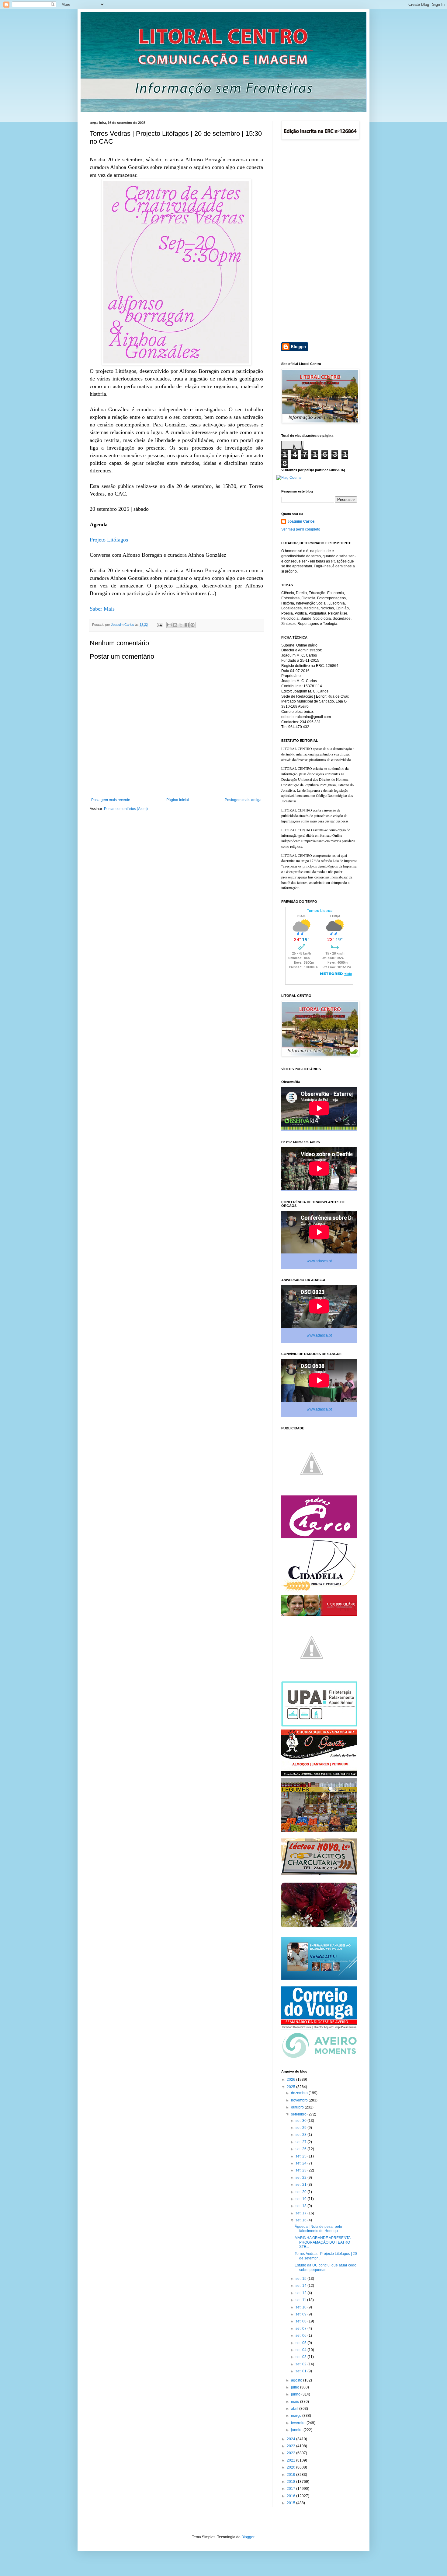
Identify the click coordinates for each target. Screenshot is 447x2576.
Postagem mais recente (111, 800)
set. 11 (301, 2300)
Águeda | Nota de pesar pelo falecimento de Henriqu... (318, 2229)
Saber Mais (102, 609)
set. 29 (301, 2128)
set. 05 (301, 2343)
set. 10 (301, 2307)
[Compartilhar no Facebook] (187, 625)
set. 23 (301, 2170)
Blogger (248, 2537)
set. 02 (301, 2364)
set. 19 (301, 2199)
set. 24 (301, 2163)
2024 (291, 2439)
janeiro (297, 2430)
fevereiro (299, 2423)
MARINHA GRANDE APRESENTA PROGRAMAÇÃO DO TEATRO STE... (322, 2242)
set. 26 (301, 2149)
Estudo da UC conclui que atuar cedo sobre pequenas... (326, 2267)
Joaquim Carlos (301, 521)
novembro (300, 2100)
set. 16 (301, 2220)
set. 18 (301, 2206)
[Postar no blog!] (175, 625)
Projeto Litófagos (109, 540)
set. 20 (301, 2192)
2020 (291, 2467)
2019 (291, 2475)
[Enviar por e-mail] (169, 625)
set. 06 (301, 2336)
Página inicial (178, 800)
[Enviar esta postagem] (159, 625)
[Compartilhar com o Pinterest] (192, 625)
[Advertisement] (319, 242)
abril (295, 2409)
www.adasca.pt (319, 1261)
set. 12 (301, 2293)
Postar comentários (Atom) (126, 809)
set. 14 (301, 2286)
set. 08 (301, 2321)
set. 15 (301, 2279)
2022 (291, 2453)
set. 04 (301, 2350)
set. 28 (301, 2135)
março (297, 2416)
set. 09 (301, 2314)
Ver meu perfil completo (301, 529)
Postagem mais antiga (243, 800)
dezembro (300, 2093)
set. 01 (301, 2371)
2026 (291, 2080)
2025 (291, 2087)
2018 (291, 2482)
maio (296, 2402)
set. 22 (301, 2178)
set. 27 (301, 2142)
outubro (298, 2107)
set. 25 (301, 2156)
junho (296, 2394)
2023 (291, 2446)
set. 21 (301, 2185)
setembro (299, 2114)
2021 (291, 2460)
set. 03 (301, 2357)
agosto (297, 2380)
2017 (291, 2489)
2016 (291, 2496)
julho (296, 2387)
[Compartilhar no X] (181, 625)
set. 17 (301, 2213)
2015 (291, 2503)
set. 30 (301, 2121)
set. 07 (301, 2329)
